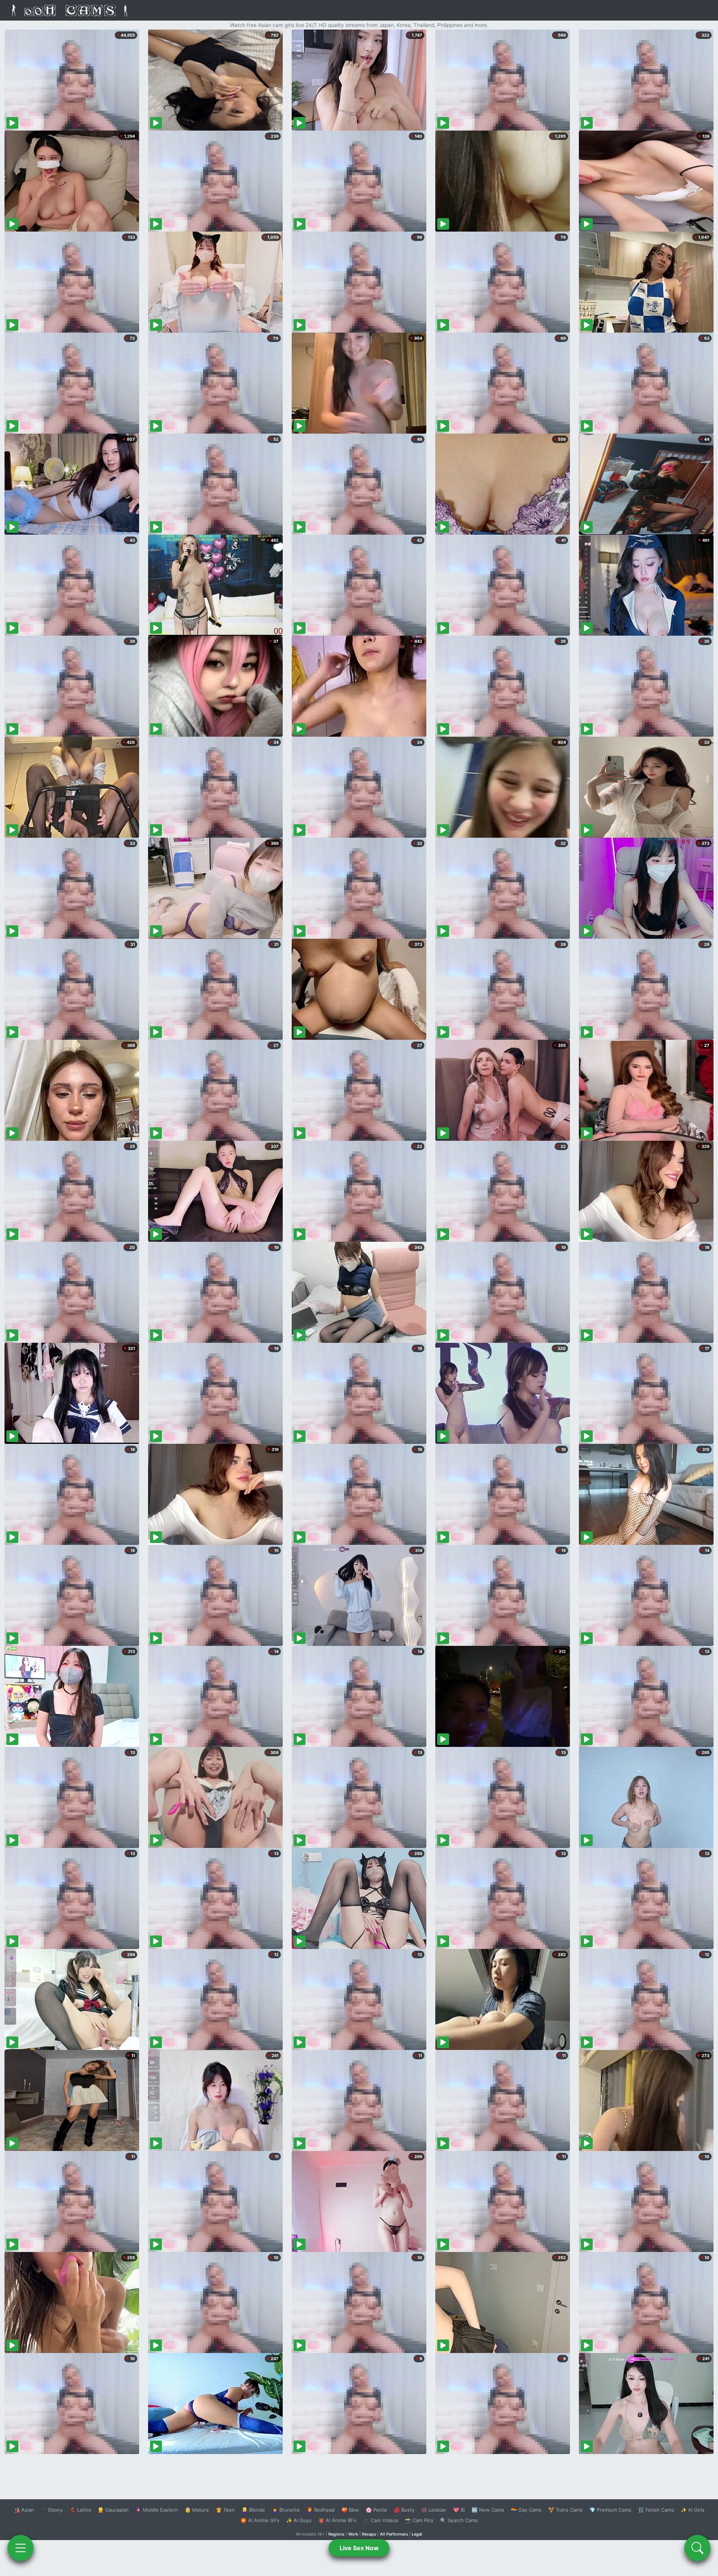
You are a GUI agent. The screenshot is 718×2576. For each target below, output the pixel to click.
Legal (417, 2534)
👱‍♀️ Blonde (253, 2510)
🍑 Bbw (350, 2510)
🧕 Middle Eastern (157, 2510)
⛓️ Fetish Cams (656, 2510)
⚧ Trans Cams (565, 2510)
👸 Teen (225, 2510)
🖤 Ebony (52, 2510)
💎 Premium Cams (610, 2510)
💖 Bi (459, 2510)
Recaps (369, 2534)
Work (353, 2534)
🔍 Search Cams (459, 2520)
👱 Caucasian (113, 2510)
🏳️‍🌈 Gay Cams (526, 2510)
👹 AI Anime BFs (337, 2520)
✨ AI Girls (693, 2510)
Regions (336, 2534)
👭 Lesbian (434, 2510)
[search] (697, 2548)
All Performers (394, 2534)
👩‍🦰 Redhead (321, 2510)
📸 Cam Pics (419, 2520)
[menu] (21, 2548)
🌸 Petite (376, 2510)
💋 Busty (404, 2510)
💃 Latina (80, 2510)
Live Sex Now (359, 2548)
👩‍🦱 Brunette (286, 2510)
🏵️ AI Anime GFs (260, 2520)
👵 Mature (197, 2510)
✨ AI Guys (299, 2520)
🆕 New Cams (488, 2510)
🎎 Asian (24, 2510)
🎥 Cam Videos (381, 2520)
